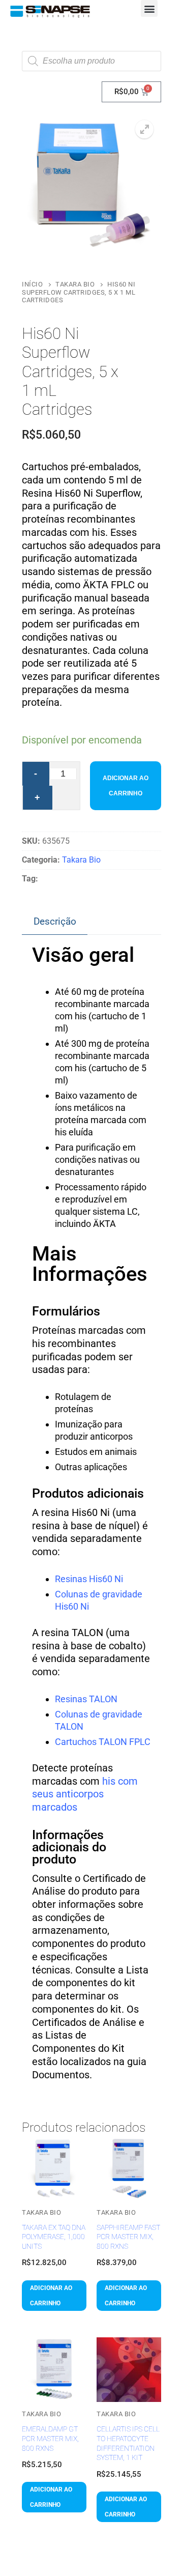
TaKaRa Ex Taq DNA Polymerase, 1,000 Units (54, 2237)
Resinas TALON (86, 1699)
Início (32, 284)
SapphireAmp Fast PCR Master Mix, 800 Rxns (128, 2237)
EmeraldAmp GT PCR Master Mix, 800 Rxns (50, 2438)
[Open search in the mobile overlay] (91, 61)
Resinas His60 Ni (89, 1579)
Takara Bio (75, 284)
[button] (149, 8)
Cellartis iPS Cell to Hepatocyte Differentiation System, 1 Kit (128, 2443)
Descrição (55, 921)
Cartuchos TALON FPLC (103, 1742)
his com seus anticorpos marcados (85, 1794)
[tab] (55, 922)
